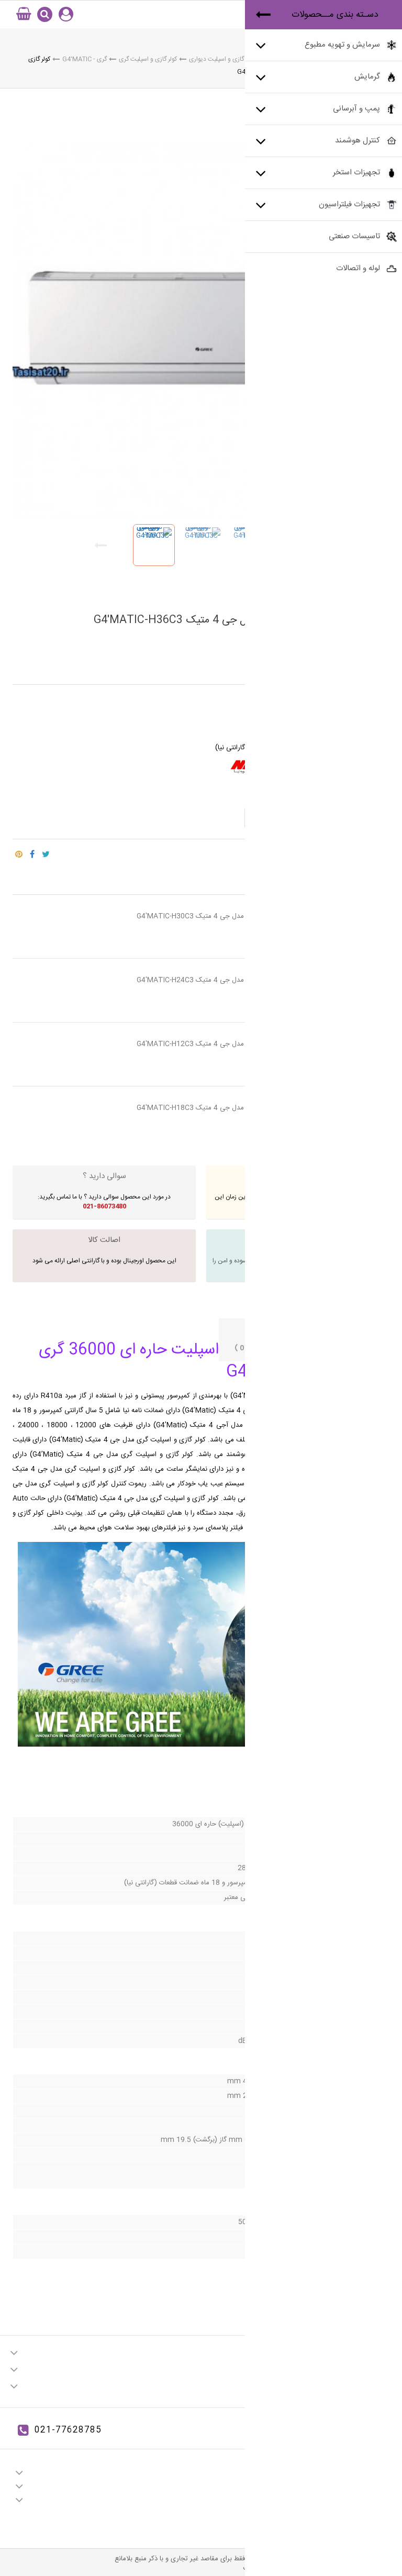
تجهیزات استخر (356, 173)
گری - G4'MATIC (85, 59)
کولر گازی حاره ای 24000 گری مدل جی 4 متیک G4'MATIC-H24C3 (234, 980)
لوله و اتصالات (358, 268)
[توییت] (46, 851)
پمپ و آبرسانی (356, 109)
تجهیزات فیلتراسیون (349, 204)
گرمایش (367, 77)
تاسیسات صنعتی (354, 236)
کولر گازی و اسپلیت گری (148, 59)
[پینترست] (19, 851)
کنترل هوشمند (358, 141)
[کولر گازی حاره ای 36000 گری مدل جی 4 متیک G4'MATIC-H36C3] (154, 545)
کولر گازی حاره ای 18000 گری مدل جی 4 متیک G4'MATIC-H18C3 (234, 1108)
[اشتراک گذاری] (32, 851)
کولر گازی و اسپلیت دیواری (222, 59)
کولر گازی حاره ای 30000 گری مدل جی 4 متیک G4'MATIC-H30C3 (234, 916)
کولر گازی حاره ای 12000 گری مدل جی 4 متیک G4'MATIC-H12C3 (234, 1044)
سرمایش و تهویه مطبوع (342, 45)
